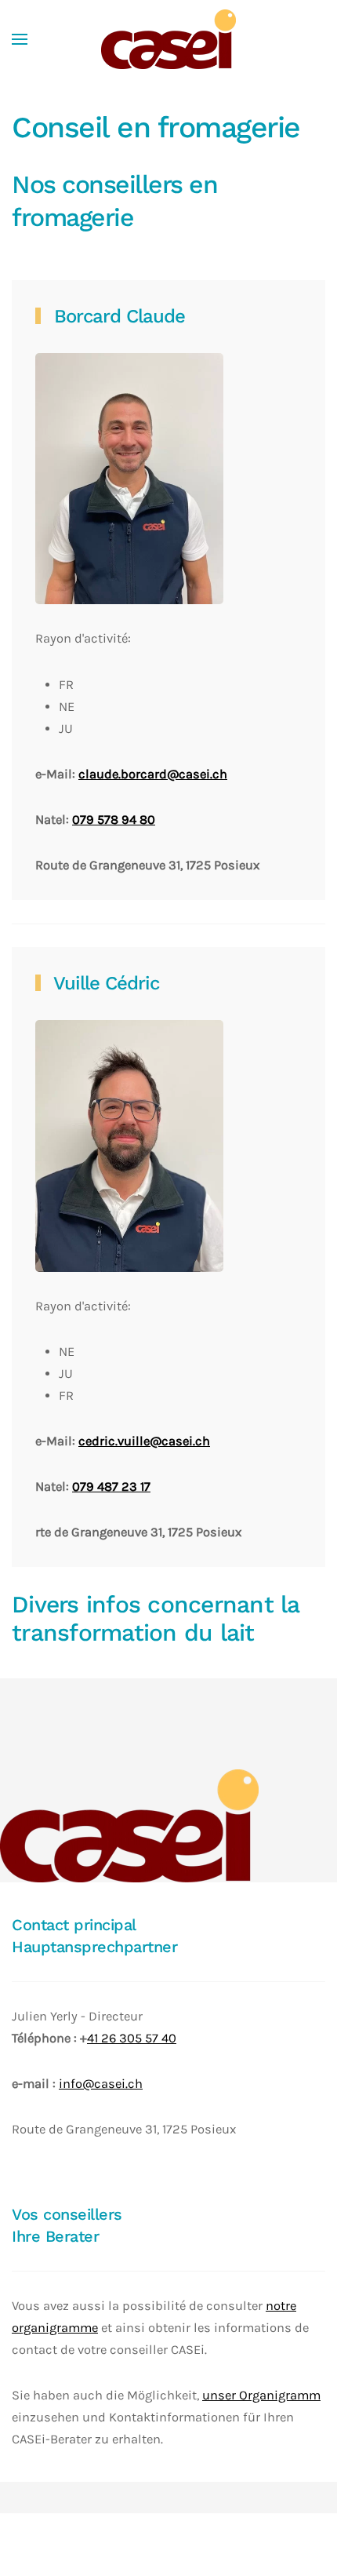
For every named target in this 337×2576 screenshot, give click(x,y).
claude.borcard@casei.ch (153, 774)
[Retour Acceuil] (168, 39)
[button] (20, 39)
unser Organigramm (261, 2395)
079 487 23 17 (111, 1487)
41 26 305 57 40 (132, 2038)
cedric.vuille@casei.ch (144, 1441)
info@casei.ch (101, 2084)
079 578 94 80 (114, 820)
